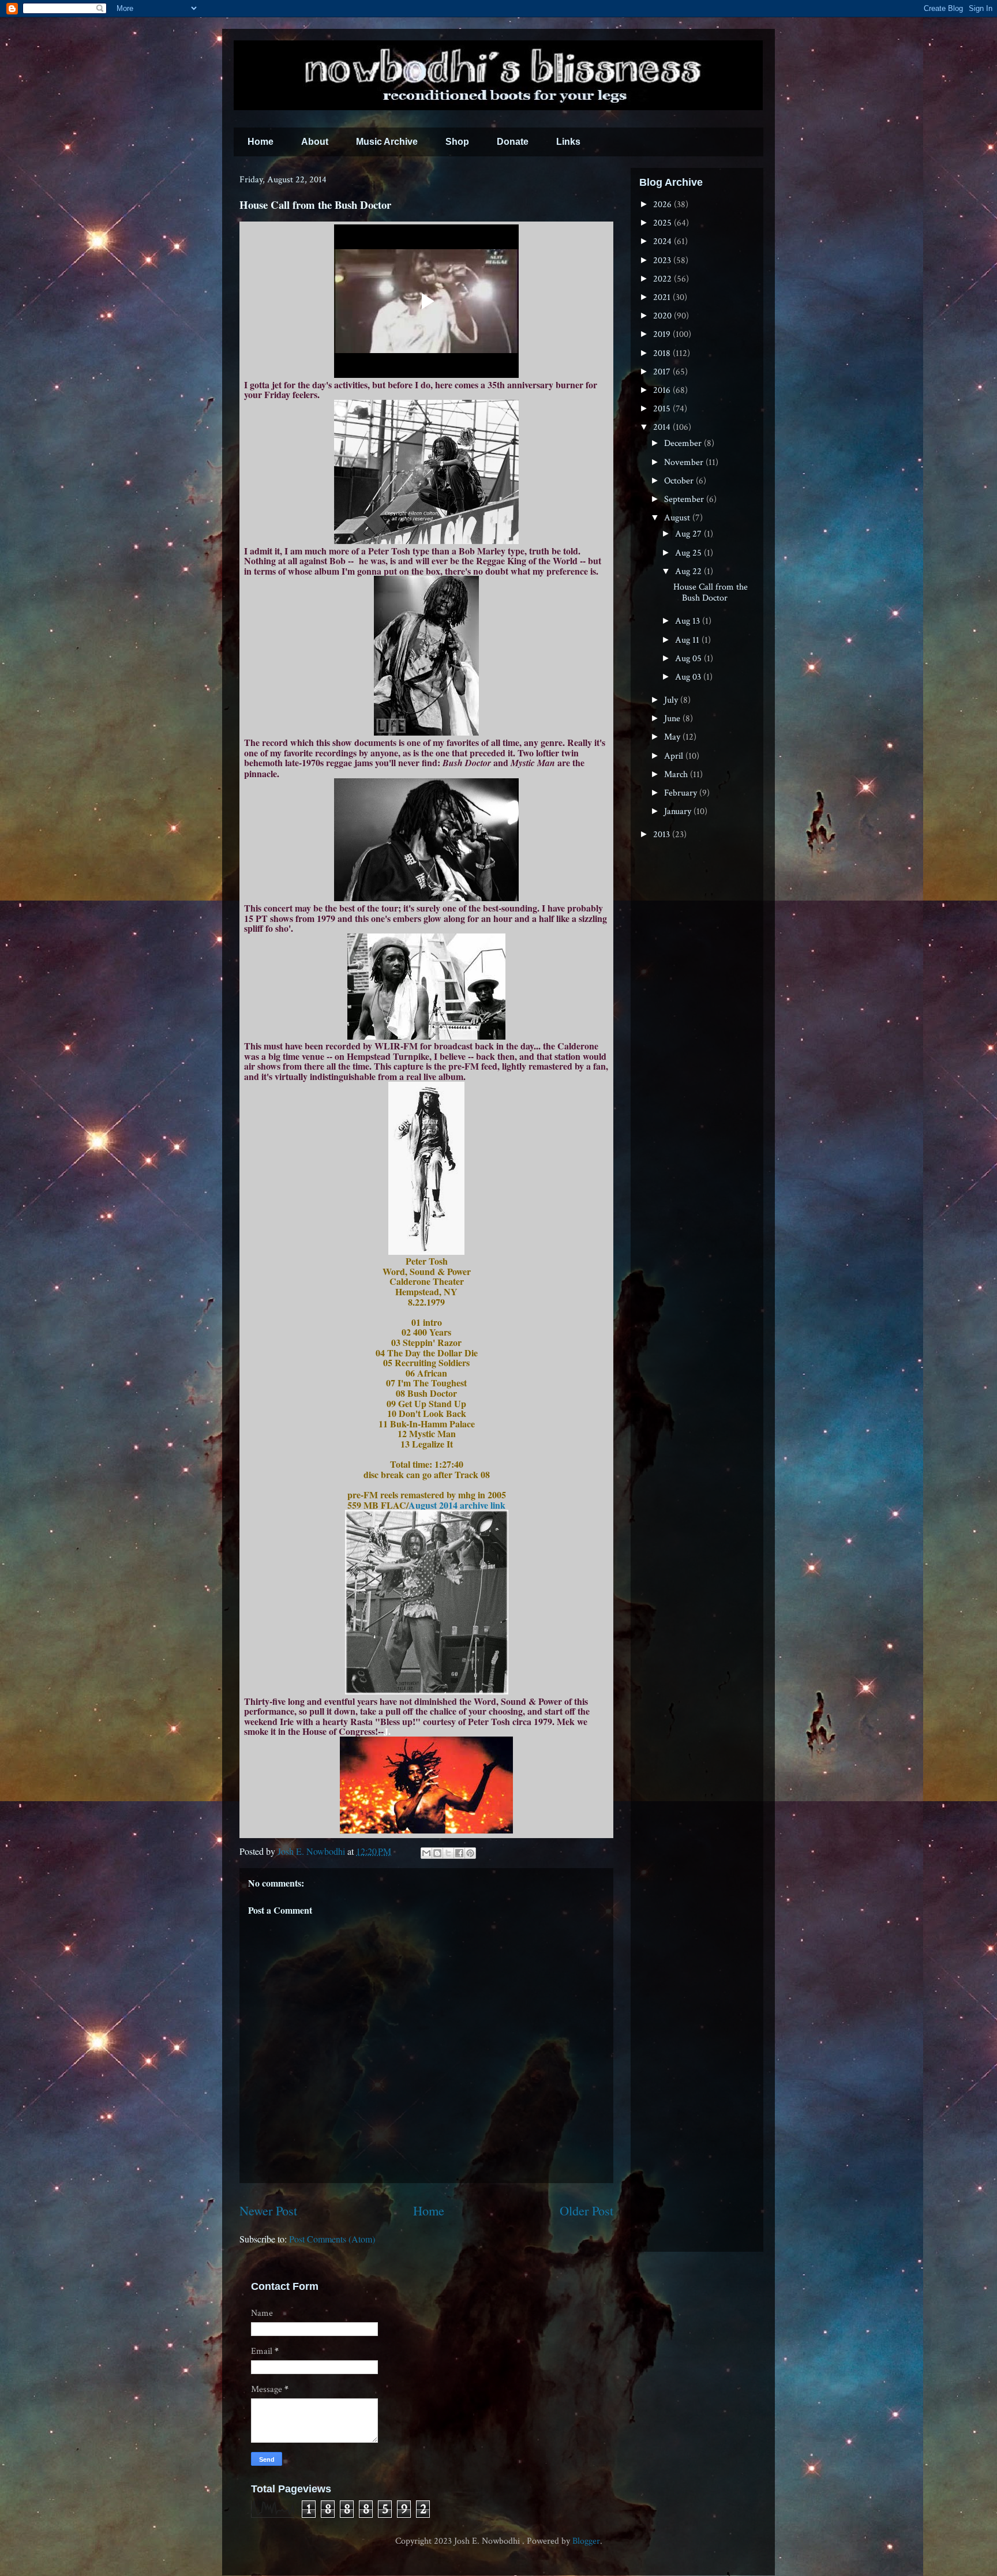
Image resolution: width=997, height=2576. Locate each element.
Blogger (586, 2541)
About (315, 142)
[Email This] (426, 1853)
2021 (663, 297)
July (672, 700)
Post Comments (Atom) (332, 2239)
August (678, 518)
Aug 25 (689, 553)
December (684, 443)
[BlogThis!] (437, 1853)
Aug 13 (689, 621)
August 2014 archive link (457, 1505)
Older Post (586, 2210)
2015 (663, 409)
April (675, 756)
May (673, 737)
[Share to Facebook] (459, 1853)
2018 (663, 353)
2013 (663, 835)
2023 (663, 260)
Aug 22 (689, 571)
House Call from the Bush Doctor (711, 593)
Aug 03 (689, 677)
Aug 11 (688, 640)
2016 (663, 390)
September (685, 499)
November (685, 462)
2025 (664, 223)
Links (568, 142)
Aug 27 (689, 534)
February (682, 793)
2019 (663, 334)
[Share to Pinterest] (470, 1853)
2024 (664, 241)
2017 (663, 372)
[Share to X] (448, 1853)
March (677, 775)
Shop (457, 142)
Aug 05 (689, 659)
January (679, 811)
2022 (664, 279)
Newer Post (268, 2210)
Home (261, 142)
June (673, 719)
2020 (664, 316)
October (680, 481)
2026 (664, 205)
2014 (663, 427)
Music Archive (387, 142)
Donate (513, 142)
